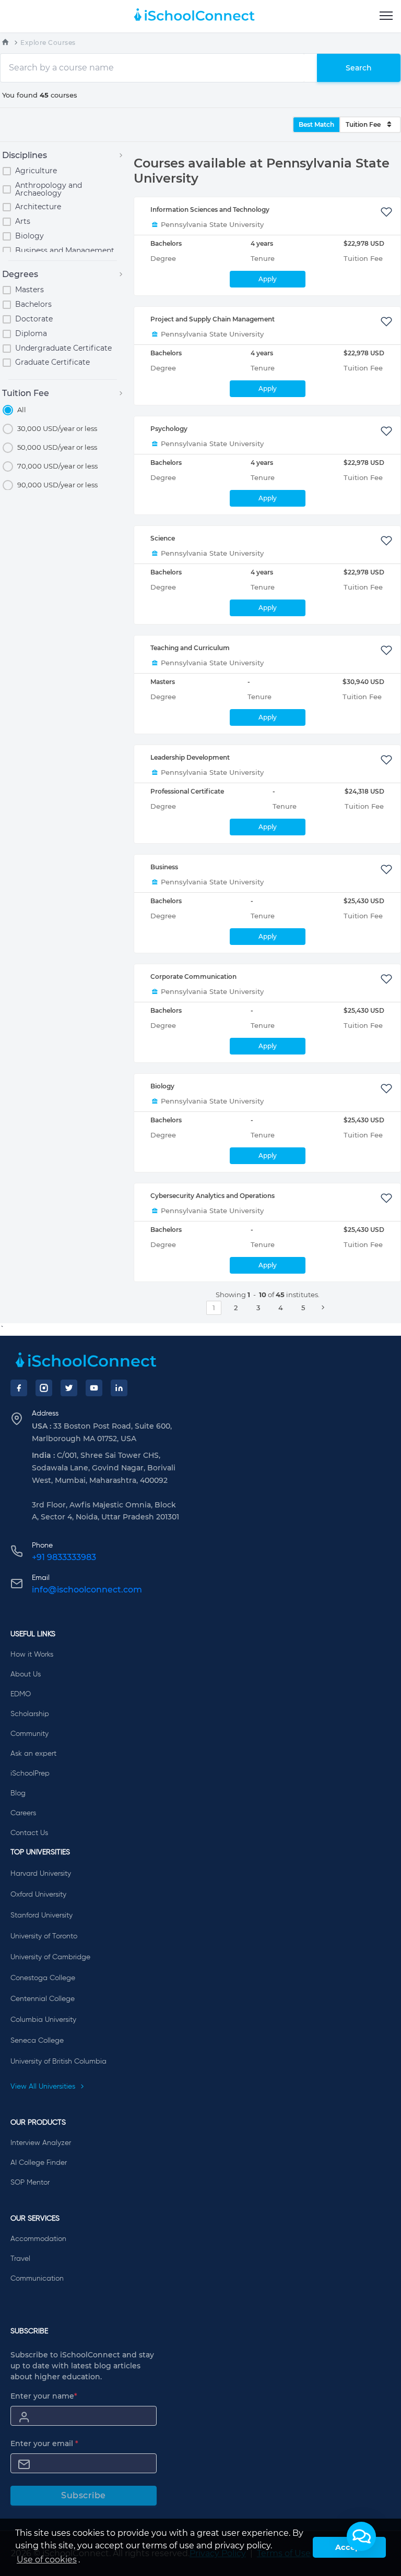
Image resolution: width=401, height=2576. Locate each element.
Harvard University (41, 1874)
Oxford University (38, 1895)
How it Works (32, 1655)
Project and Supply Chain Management (213, 319)
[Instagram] (44, 1388)
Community (30, 1734)
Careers (23, 1813)
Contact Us (29, 1833)
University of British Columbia (58, 2062)
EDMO (21, 1694)
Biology (162, 1086)
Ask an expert (33, 1754)
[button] (361, 2536)
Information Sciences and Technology (210, 209)
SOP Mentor (30, 2183)
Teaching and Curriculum (190, 648)
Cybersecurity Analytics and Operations (213, 1196)
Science (163, 538)
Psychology (169, 429)
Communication (37, 2279)
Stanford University (42, 1915)
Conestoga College (43, 1978)
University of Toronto (44, 1936)
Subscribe (84, 2495)
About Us (26, 1674)
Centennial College (43, 1999)
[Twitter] (69, 1388)
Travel (20, 2259)
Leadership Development (190, 757)
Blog (18, 1793)
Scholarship (30, 1714)
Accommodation (38, 2239)
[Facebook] (19, 1388)
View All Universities (44, 2087)
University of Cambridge (50, 1957)
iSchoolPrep (30, 1774)
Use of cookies (47, 2560)
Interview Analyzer (41, 2143)
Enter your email (44, 2443)
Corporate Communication (193, 977)
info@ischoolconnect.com (87, 1590)
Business (164, 867)
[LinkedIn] (119, 1388)
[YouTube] (94, 1388)
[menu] (386, 16)
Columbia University (43, 2020)
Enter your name (44, 2396)
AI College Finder (39, 2163)
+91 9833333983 (64, 1557)
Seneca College (37, 2041)
